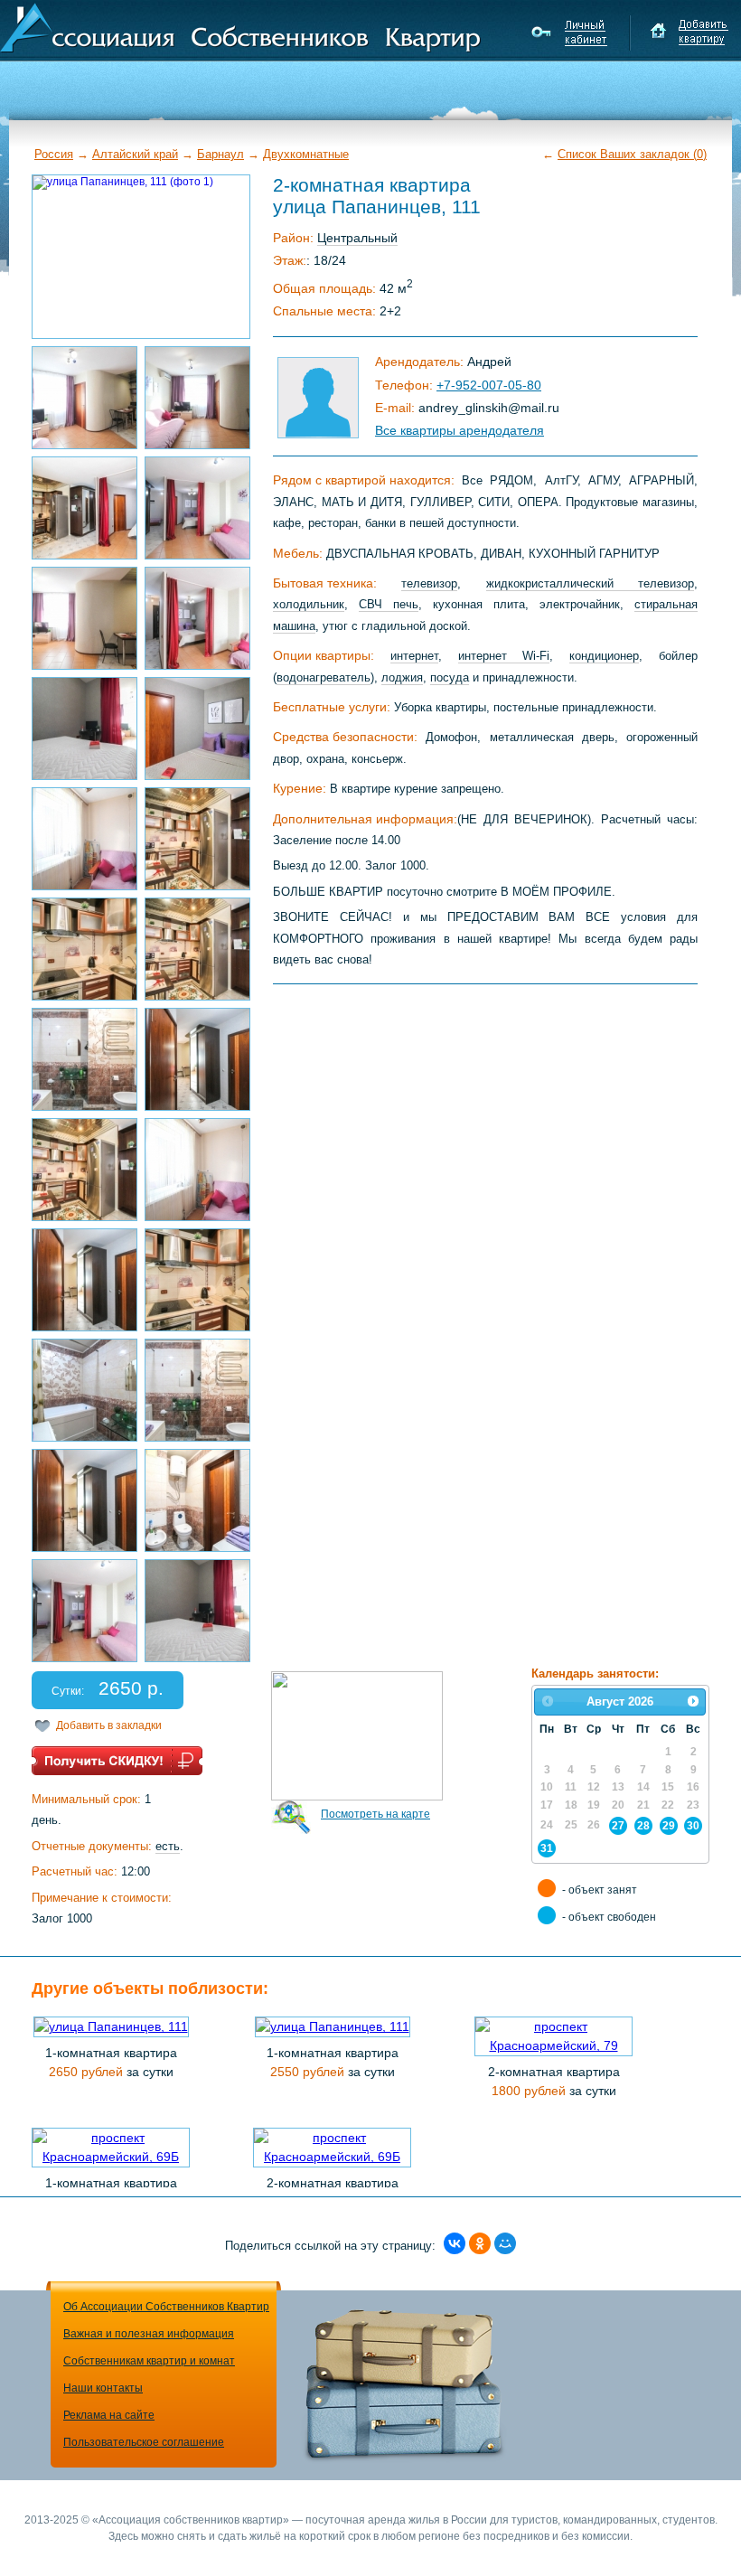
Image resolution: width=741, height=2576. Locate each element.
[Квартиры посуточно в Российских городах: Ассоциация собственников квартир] (240, 26)
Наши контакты (103, 2388)
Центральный (357, 238)
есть (168, 1846)
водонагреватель (324, 677)
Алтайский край (135, 154)
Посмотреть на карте (375, 1814)
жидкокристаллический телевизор (590, 583)
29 (669, 1825)
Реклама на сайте (109, 2415)
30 (693, 1825)
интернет (414, 656)
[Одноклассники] (480, 2243)
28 (643, 1825)
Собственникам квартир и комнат (149, 2361)
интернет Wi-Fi (504, 656)
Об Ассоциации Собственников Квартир (166, 2307)
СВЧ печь (389, 604)
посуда (450, 677)
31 (547, 1848)
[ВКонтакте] (455, 2243)
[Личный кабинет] (572, 33)
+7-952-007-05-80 (489, 385)
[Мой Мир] (505, 2243)
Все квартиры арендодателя (460, 430)
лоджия (402, 677)
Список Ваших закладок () (632, 154)
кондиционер (604, 656)
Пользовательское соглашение (144, 2442)
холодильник (309, 604)
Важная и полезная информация (149, 2334)
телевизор (429, 583)
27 (618, 1825)
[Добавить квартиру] (689, 33)
